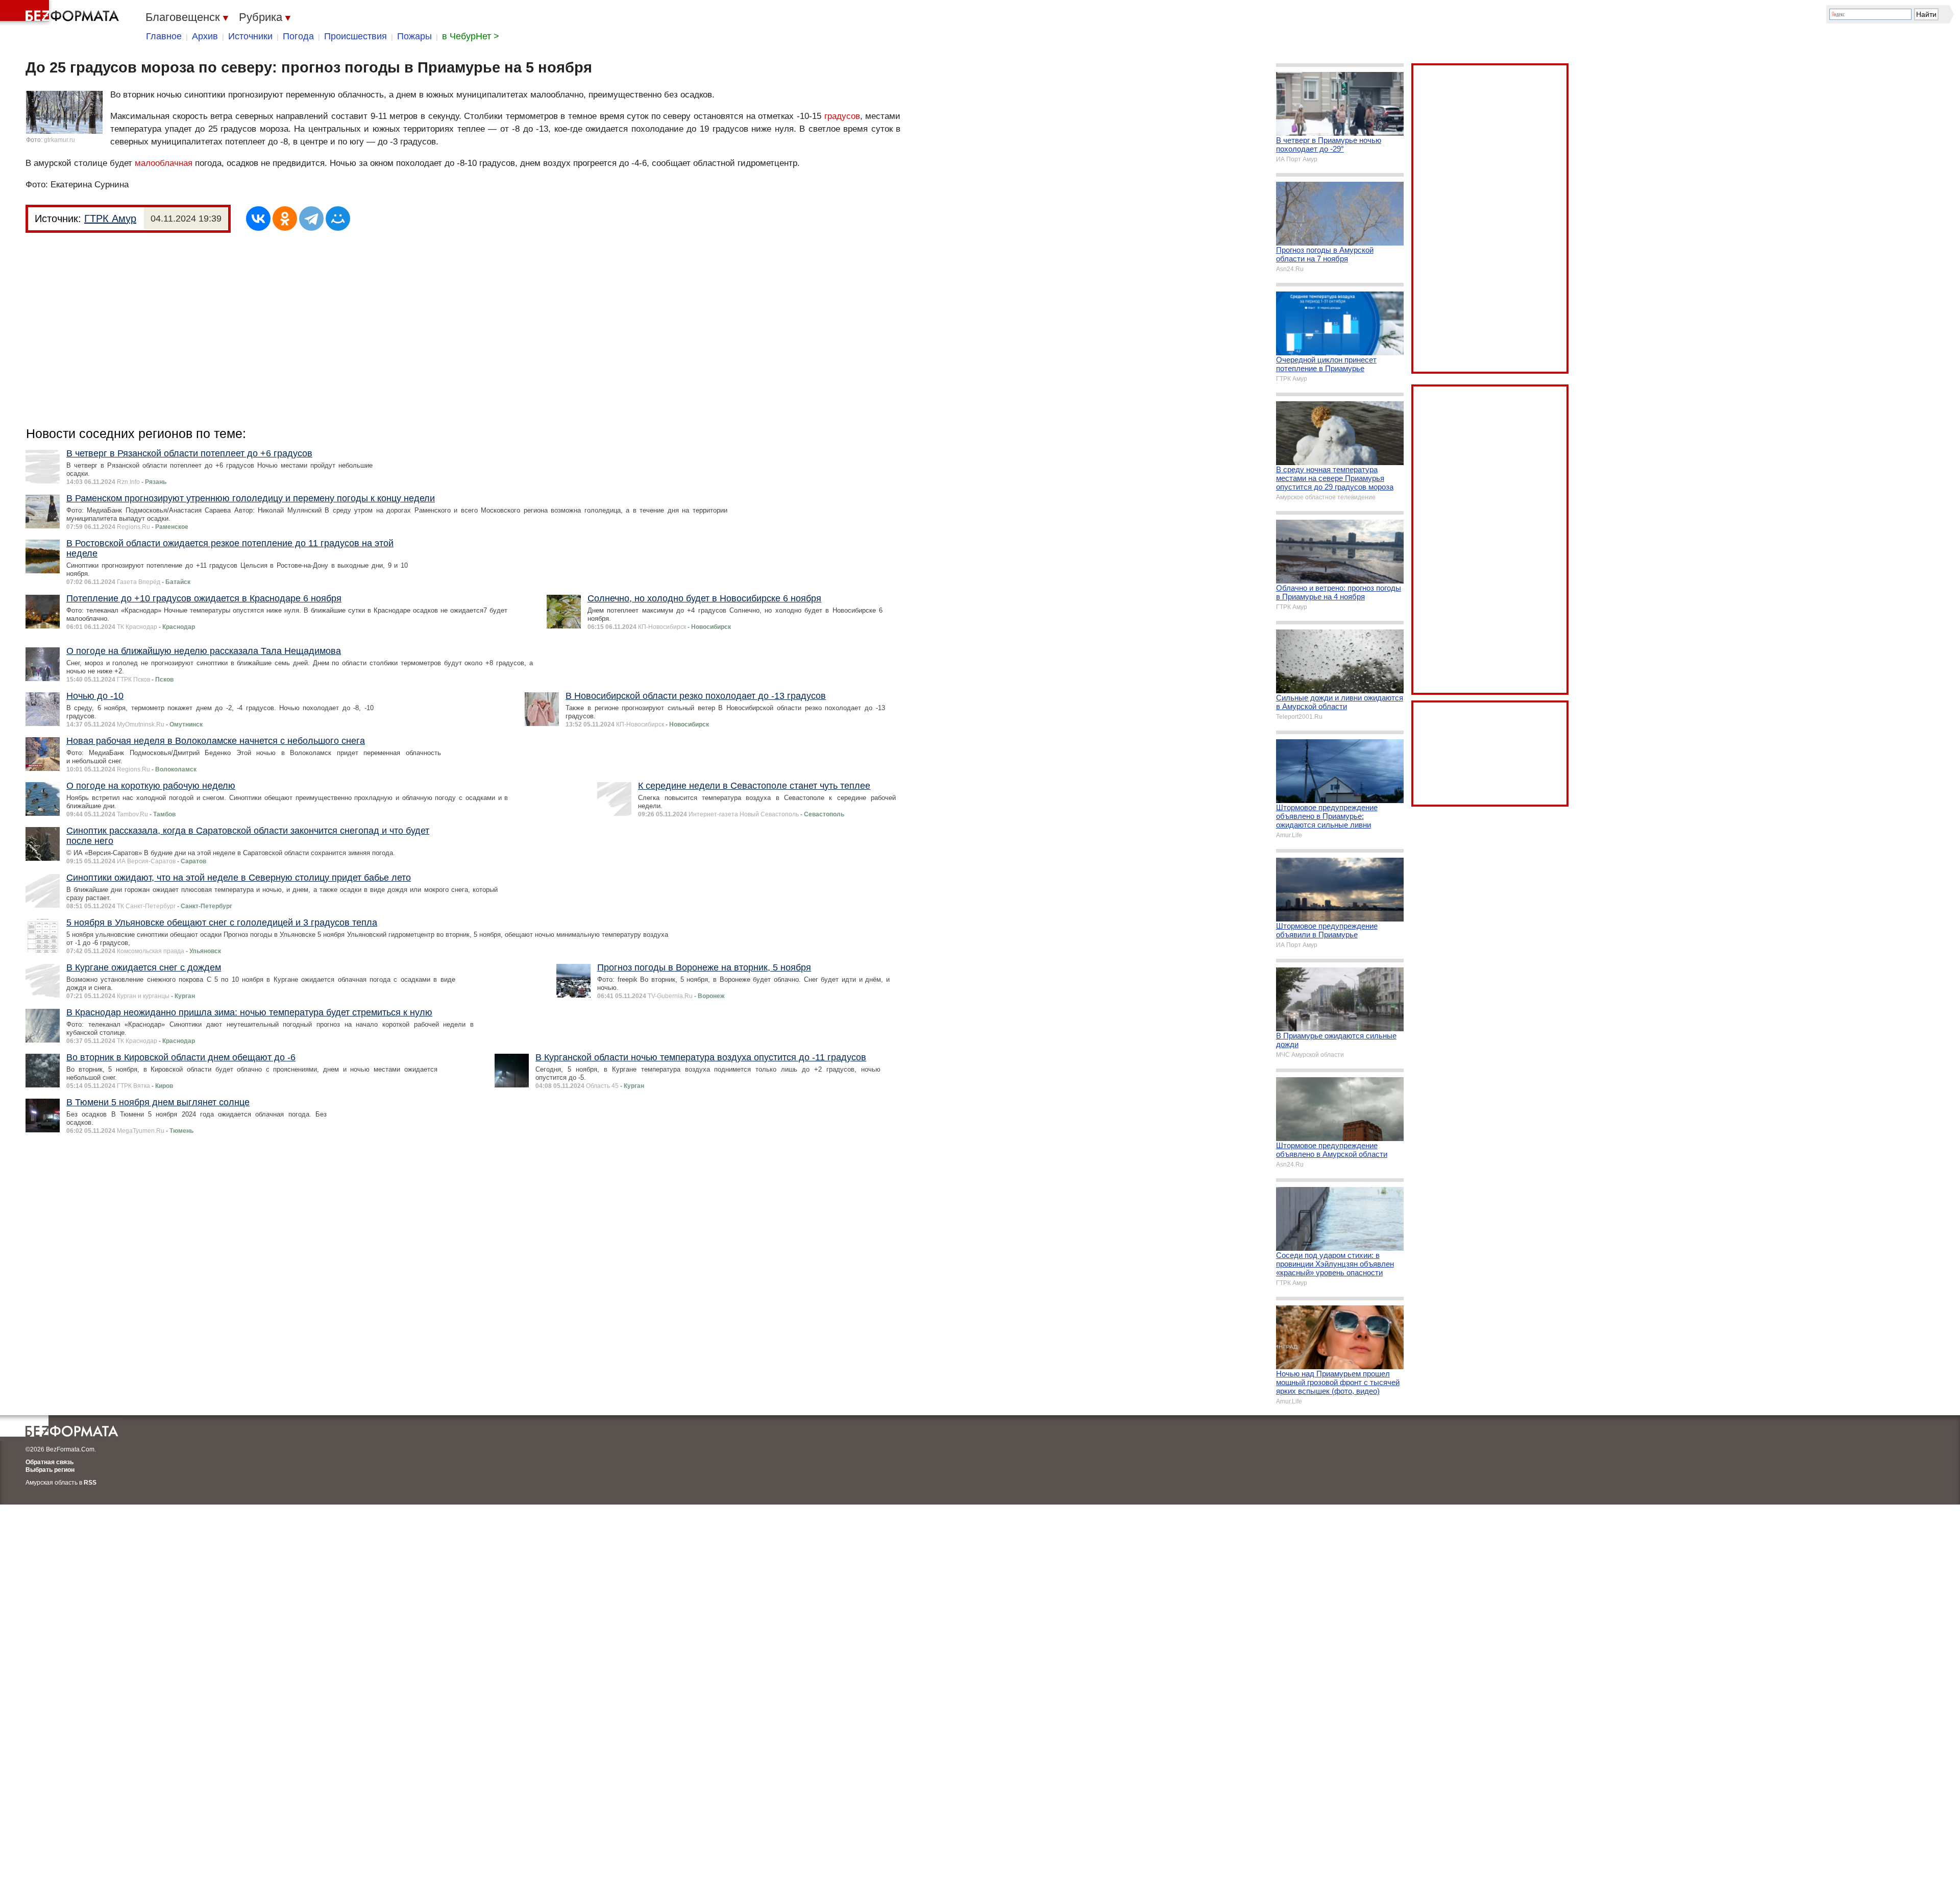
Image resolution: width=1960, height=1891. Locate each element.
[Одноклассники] (285, 219)
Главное (164, 36)
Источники (250, 36)
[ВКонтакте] (258, 219)
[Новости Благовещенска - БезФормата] (61, 13)
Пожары (414, 36)
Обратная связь (50, 1462)
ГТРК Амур (110, 219)
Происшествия (356, 36)
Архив (205, 36)
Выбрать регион (50, 1470)
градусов (842, 116)
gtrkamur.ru (59, 140)
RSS (90, 1483)
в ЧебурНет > (471, 36)
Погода (298, 36)
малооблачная (164, 163)
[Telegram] (311, 219)
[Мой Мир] (338, 219)
